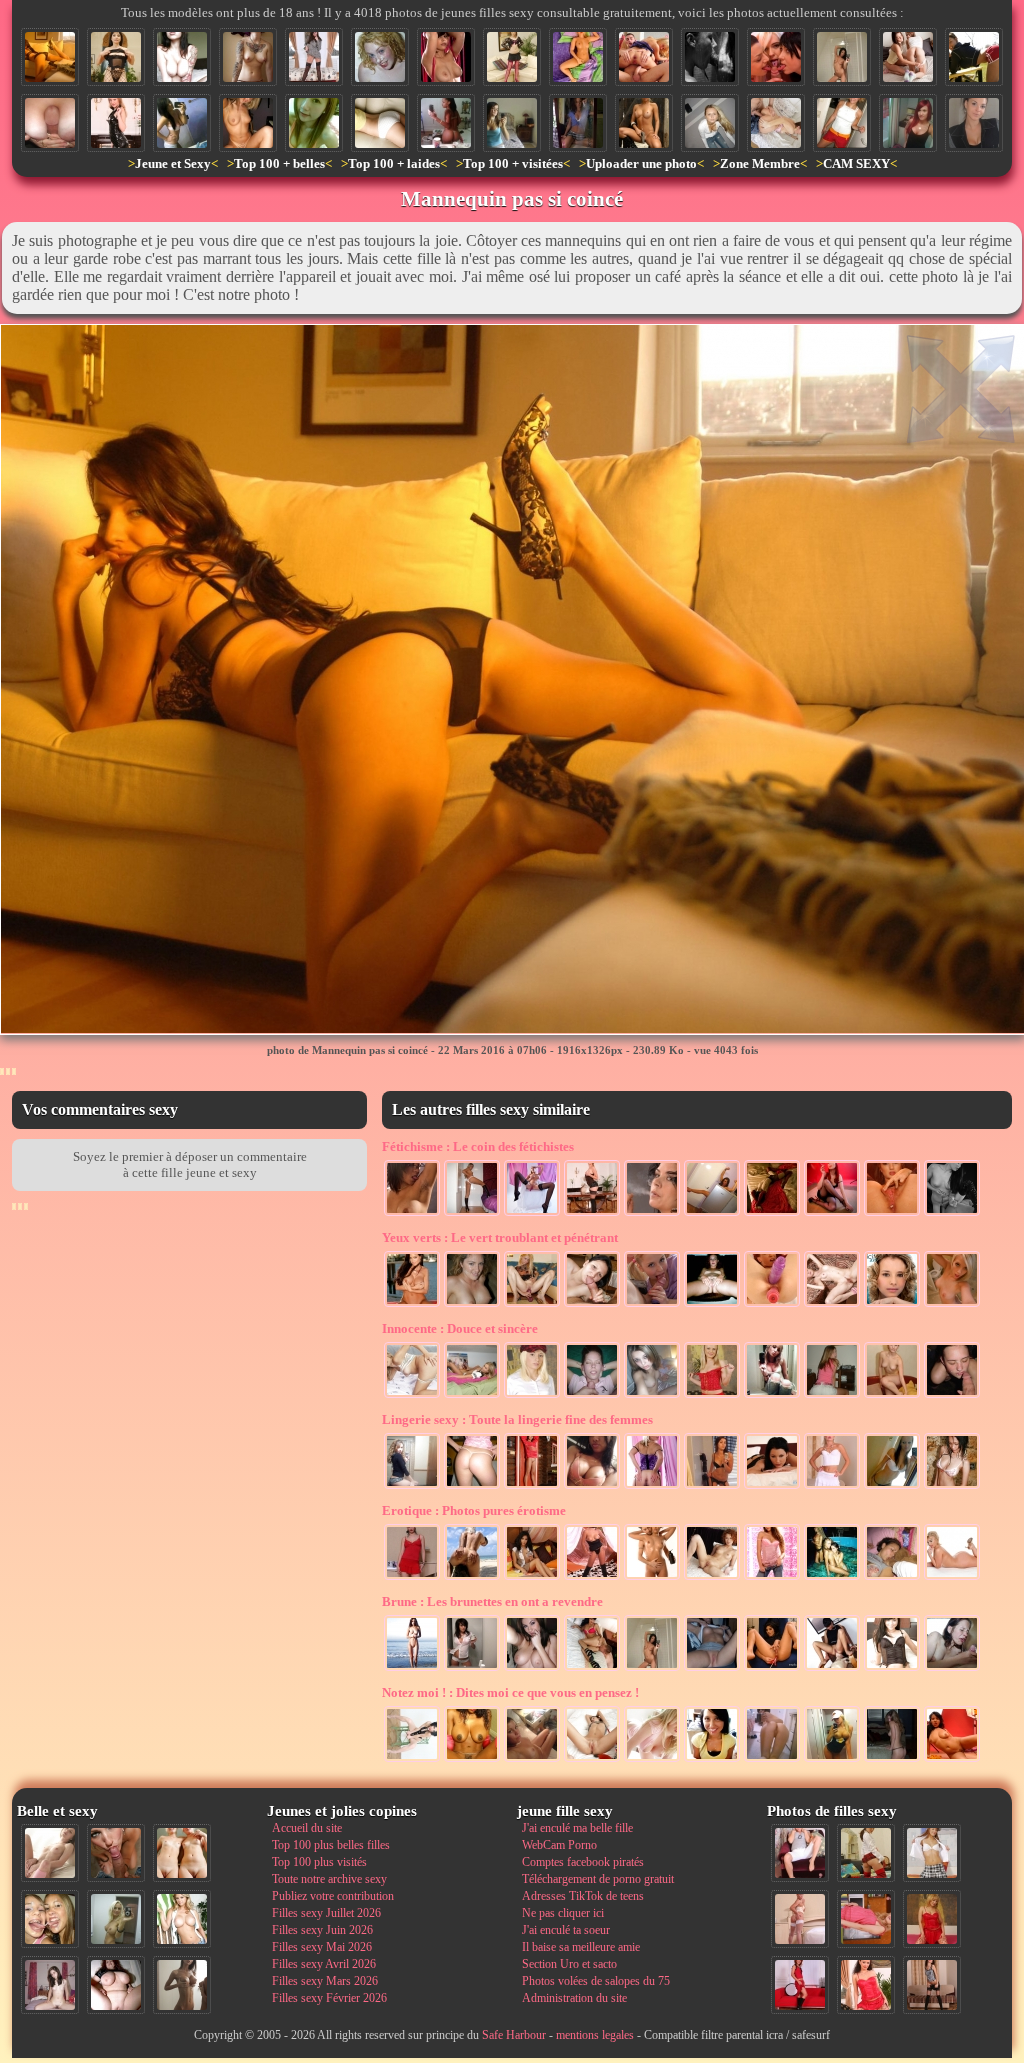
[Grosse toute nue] (952, 1578)
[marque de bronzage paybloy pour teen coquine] (248, 123)
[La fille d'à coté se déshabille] (772, 1578)
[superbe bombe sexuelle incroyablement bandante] (652, 1760)
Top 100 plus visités (319, 1862)
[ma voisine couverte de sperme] (842, 123)
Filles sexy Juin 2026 (322, 1930)
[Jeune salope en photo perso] (952, 1305)
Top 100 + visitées (513, 163)
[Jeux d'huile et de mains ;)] (652, 1578)
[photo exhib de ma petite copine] (712, 1669)
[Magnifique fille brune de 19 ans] (892, 1669)
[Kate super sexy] (578, 123)
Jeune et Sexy (173, 163)
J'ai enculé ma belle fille (577, 1828)
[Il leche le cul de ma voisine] (592, 1669)
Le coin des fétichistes (478, 1146)
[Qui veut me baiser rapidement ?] (866, 1985)
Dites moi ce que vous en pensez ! (510, 1692)
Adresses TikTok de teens (583, 1896)
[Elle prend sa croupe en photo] (772, 1760)
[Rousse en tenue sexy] (592, 1214)
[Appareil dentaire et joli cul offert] (832, 1396)
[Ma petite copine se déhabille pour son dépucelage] (892, 1396)
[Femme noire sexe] (472, 1760)
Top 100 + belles (279, 163)
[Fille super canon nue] (182, 1919)
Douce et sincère (460, 1328)
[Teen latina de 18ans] (512, 123)
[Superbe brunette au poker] (532, 1578)
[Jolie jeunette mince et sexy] (412, 1396)
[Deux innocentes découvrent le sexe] (908, 57)
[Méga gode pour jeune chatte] (532, 1305)
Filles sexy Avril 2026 (324, 1964)
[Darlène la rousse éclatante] (712, 1578)
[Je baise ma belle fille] (776, 123)
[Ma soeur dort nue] (578, 57)
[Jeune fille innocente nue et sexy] (50, 1853)
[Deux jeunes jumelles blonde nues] (182, 1853)
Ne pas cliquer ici (563, 1913)
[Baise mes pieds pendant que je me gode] (532, 1214)
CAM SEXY (856, 163)
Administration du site (574, 1998)
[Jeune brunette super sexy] (472, 1669)
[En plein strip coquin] (892, 1760)
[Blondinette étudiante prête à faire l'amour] (532, 1396)
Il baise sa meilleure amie (581, 1947)
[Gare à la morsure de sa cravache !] (116, 123)
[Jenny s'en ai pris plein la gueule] (472, 1305)
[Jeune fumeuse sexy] (652, 1214)
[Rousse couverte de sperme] (380, 57)
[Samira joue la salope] (712, 1487)
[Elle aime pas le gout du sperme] (952, 1669)
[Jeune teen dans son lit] (472, 1396)
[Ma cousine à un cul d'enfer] (974, 57)
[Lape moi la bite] (652, 1305)
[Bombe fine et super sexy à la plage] (412, 1669)
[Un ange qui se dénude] (892, 1305)
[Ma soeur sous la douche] (952, 1487)
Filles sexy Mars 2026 (325, 1981)
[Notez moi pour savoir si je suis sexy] (412, 1578)
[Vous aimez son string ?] (472, 1487)
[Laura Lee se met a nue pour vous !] (592, 1578)
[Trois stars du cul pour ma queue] (776, 57)
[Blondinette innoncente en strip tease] (712, 1396)
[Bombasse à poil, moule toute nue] (412, 1305)
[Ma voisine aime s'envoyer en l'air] (866, 1853)
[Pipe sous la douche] (710, 57)
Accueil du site (307, 1828)
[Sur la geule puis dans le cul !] (952, 1396)
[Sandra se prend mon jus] (592, 1396)
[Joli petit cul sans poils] (652, 1487)
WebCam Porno (559, 1845)
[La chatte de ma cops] (712, 1305)
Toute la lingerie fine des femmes (517, 1419)
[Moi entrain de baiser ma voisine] (800, 1919)
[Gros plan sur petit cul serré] (380, 123)
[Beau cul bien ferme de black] (446, 123)
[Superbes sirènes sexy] (832, 1578)
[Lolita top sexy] (412, 1487)
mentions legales (595, 2035)
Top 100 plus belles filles (331, 1845)
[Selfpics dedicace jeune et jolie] (116, 1919)
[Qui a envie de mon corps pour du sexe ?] (932, 1985)
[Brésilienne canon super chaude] (952, 1760)
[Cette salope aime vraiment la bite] (800, 1853)
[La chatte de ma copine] (592, 1760)
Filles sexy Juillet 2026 (326, 1913)
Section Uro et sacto (569, 1964)
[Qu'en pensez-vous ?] (842, 57)
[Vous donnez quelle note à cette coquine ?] (800, 1985)
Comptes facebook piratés (583, 1862)
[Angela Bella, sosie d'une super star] (182, 57)
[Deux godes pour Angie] (772, 1305)
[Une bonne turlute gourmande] (592, 1305)
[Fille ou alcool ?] (712, 1214)
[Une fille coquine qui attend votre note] (932, 1919)
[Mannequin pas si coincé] (50, 57)
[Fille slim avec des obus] (182, 1985)
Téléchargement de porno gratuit (598, 1879)
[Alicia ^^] (974, 123)
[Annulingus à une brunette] (832, 1669)
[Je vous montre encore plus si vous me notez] (532, 1487)
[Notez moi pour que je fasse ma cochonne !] (932, 1853)
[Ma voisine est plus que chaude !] (644, 123)
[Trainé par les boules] (952, 1214)
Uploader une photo (641, 163)
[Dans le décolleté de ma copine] (710, 123)
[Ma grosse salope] (116, 1985)
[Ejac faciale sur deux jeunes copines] (50, 1919)
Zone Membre (760, 163)
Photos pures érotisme (474, 1510)
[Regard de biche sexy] (532, 1669)
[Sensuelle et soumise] (772, 1214)
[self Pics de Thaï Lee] (314, 123)
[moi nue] (50, 1985)
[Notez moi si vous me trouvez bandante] (512, 57)
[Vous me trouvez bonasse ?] (866, 1919)
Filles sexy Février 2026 (329, 1998)
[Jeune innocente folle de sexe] (908, 123)
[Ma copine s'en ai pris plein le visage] (712, 1760)
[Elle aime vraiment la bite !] (644, 57)
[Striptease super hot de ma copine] (472, 1214)
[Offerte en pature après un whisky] (832, 1305)
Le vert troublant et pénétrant (500, 1237)
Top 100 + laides (394, 163)
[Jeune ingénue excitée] (652, 1396)
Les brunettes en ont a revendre (492, 1601)
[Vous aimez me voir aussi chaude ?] (314, 57)
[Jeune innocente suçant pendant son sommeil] (892, 1578)
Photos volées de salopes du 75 (596, 1981)
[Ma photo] (832, 1760)
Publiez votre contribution (333, 1896)
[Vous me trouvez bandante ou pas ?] (412, 1760)
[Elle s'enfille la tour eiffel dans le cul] (772, 1669)
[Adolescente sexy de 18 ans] (772, 1396)
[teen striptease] (446, 57)
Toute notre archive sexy (329, 1879)
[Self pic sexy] (892, 1487)
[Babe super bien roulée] (182, 123)
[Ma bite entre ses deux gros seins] (50, 123)
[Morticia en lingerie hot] (116, 57)
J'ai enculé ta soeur (566, 1930)
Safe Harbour (514, 2035)
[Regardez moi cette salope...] (832, 1487)
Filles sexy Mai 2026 (322, 1947)
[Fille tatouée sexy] (248, 57)
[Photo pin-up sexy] (832, 1214)
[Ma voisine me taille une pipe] (116, 1853)
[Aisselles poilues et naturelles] (412, 1214)
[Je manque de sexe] (772, 1487)
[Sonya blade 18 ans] (532, 1760)
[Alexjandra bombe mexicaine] (592, 1487)
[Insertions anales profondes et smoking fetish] (892, 1214)
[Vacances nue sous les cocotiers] (472, 1578)
